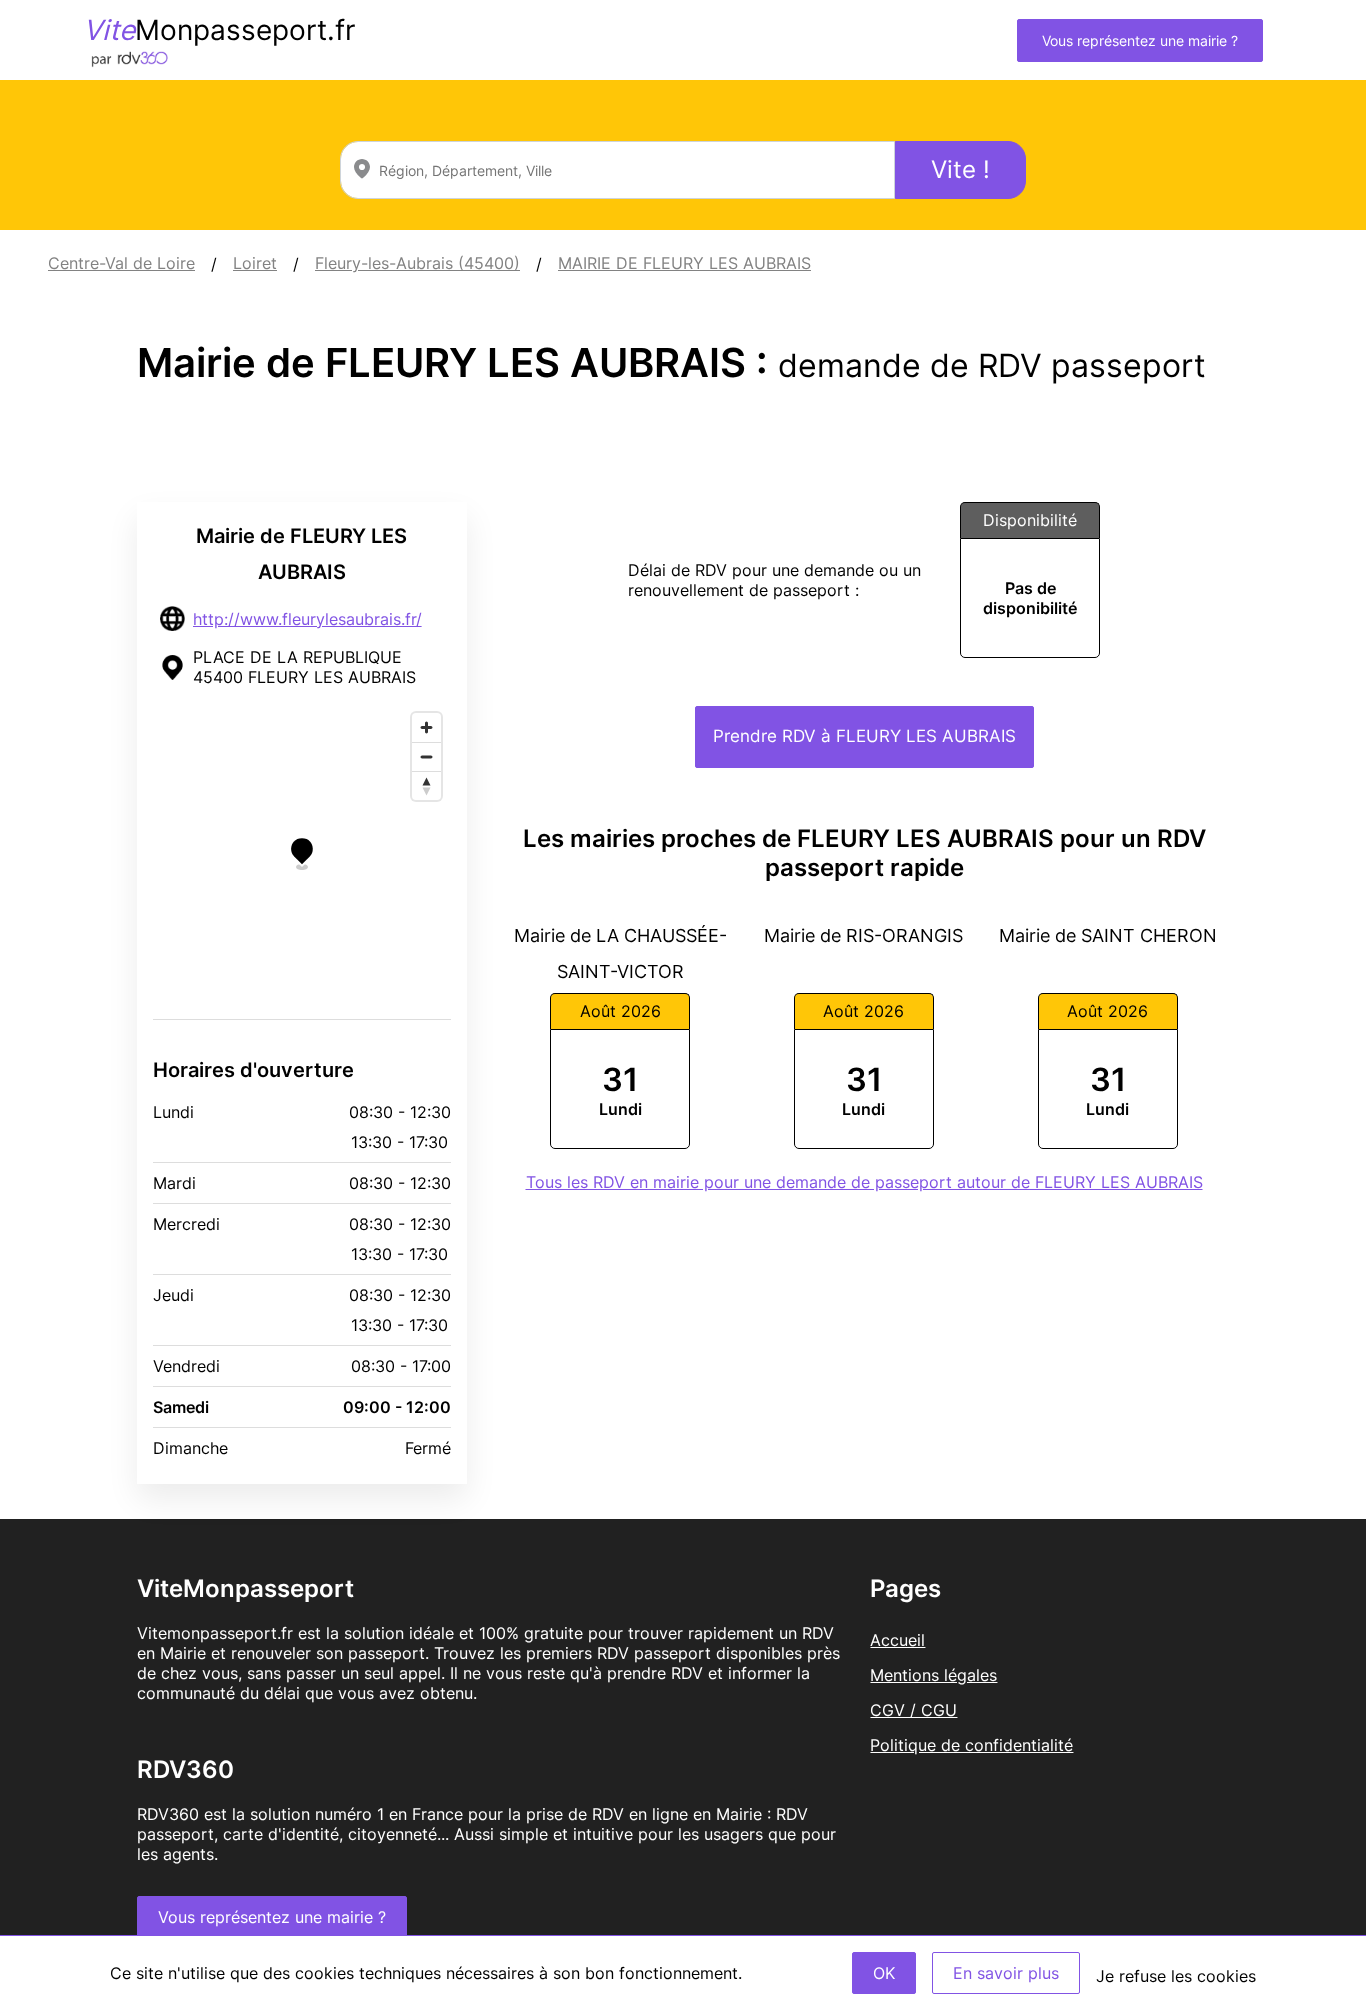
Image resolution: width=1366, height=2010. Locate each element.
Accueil (897, 1640)
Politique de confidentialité (971, 1745)
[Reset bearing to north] (426, 785)
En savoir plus (1006, 1973)
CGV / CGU (913, 1710)
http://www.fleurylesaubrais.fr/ (307, 619)
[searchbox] (617, 170)
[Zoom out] (426, 756)
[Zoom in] (426, 727)
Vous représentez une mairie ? (1140, 40)
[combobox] (617, 170)
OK (884, 1973)
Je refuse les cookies (1176, 1976)
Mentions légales (933, 1675)
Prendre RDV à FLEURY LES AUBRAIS (864, 736)
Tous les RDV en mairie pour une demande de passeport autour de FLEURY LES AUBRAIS (864, 1182)
